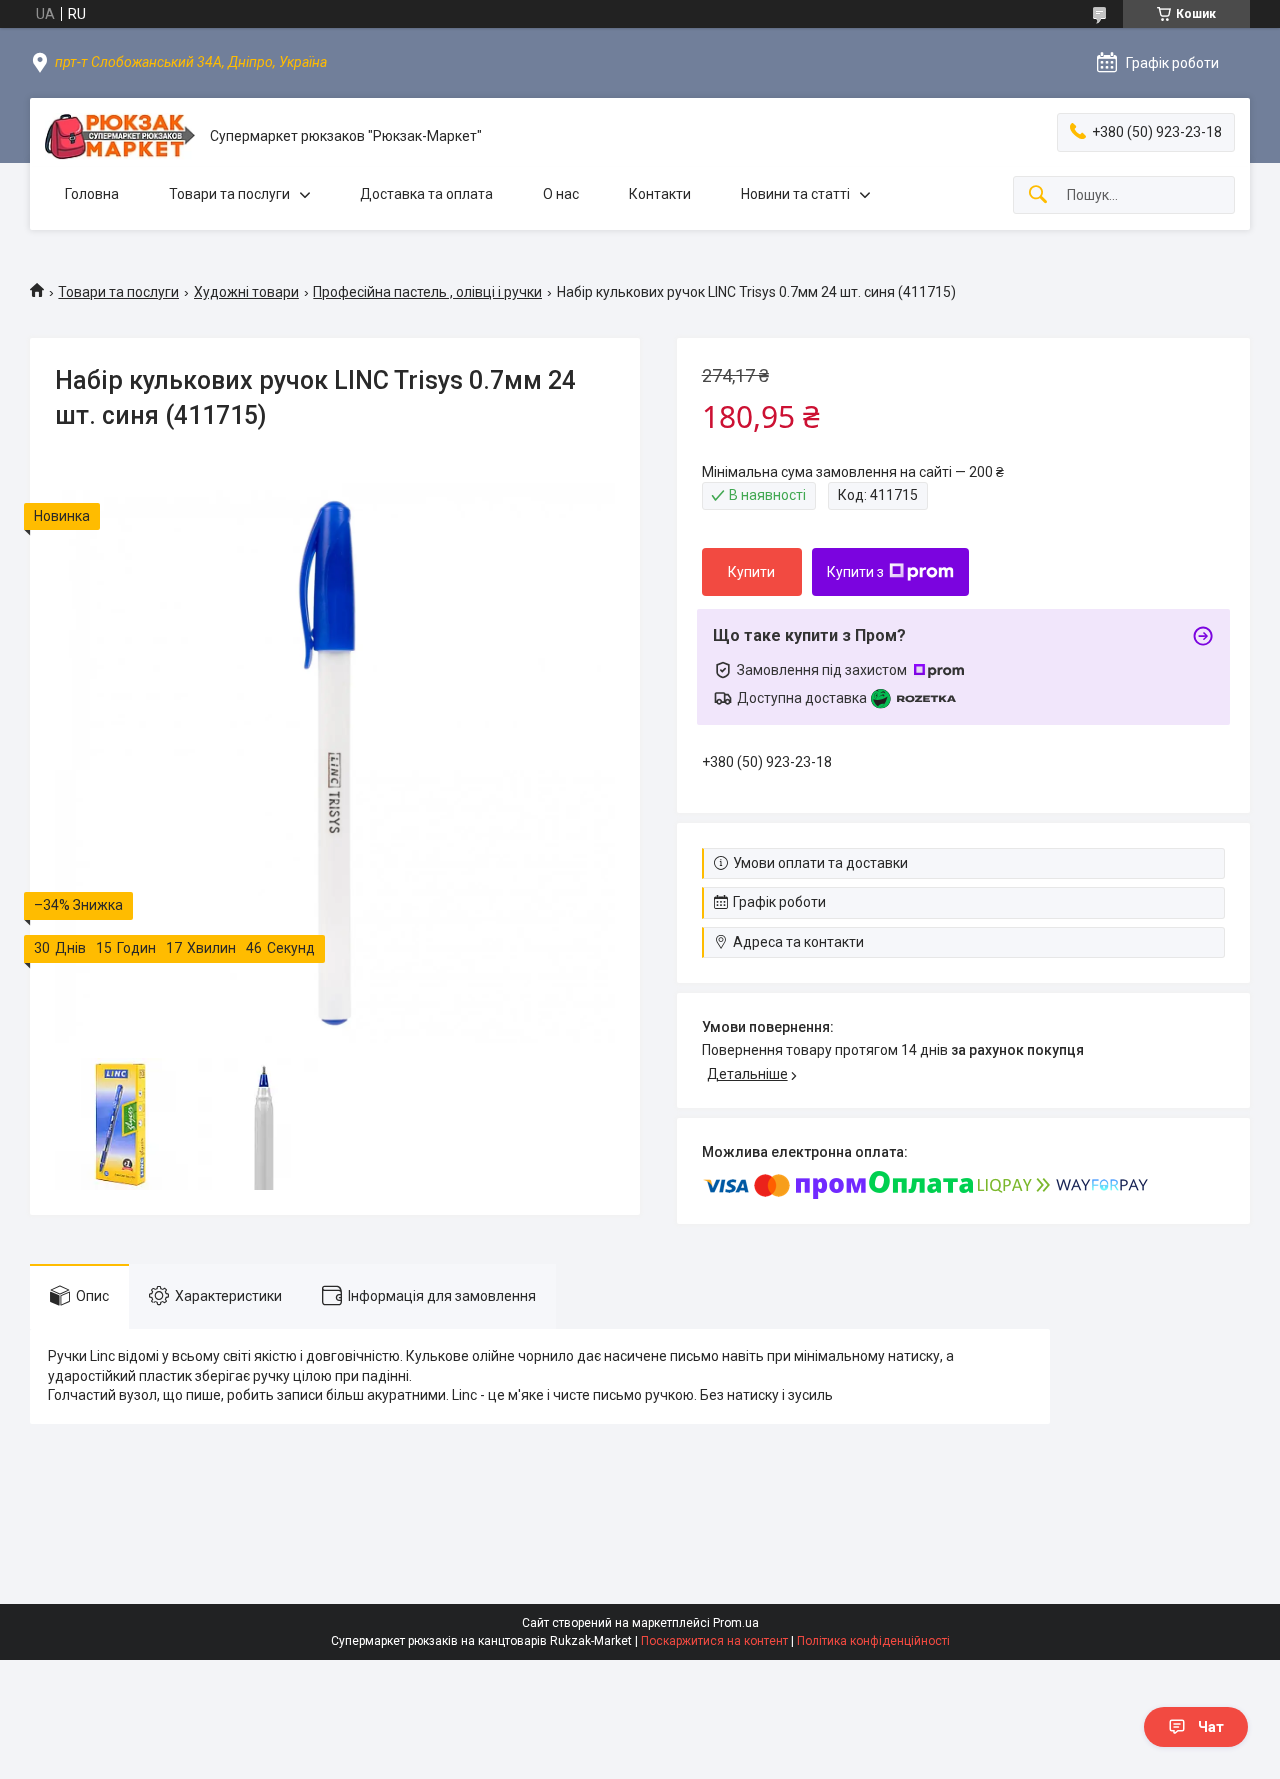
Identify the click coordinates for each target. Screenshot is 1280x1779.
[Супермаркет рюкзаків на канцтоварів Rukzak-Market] (120, 136)
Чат (1211, 1727)
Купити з (855, 572)
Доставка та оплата (426, 194)
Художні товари (246, 292)
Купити (751, 572)
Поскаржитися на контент (714, 1641)
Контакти (660, 194)
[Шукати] (1038, 195)
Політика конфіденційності (873, 1641)
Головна (92, 194)
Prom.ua (736, 1623)
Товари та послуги (229, 194)
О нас (561, 194)
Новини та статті (795, 194)
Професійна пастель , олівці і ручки (427, 292)
